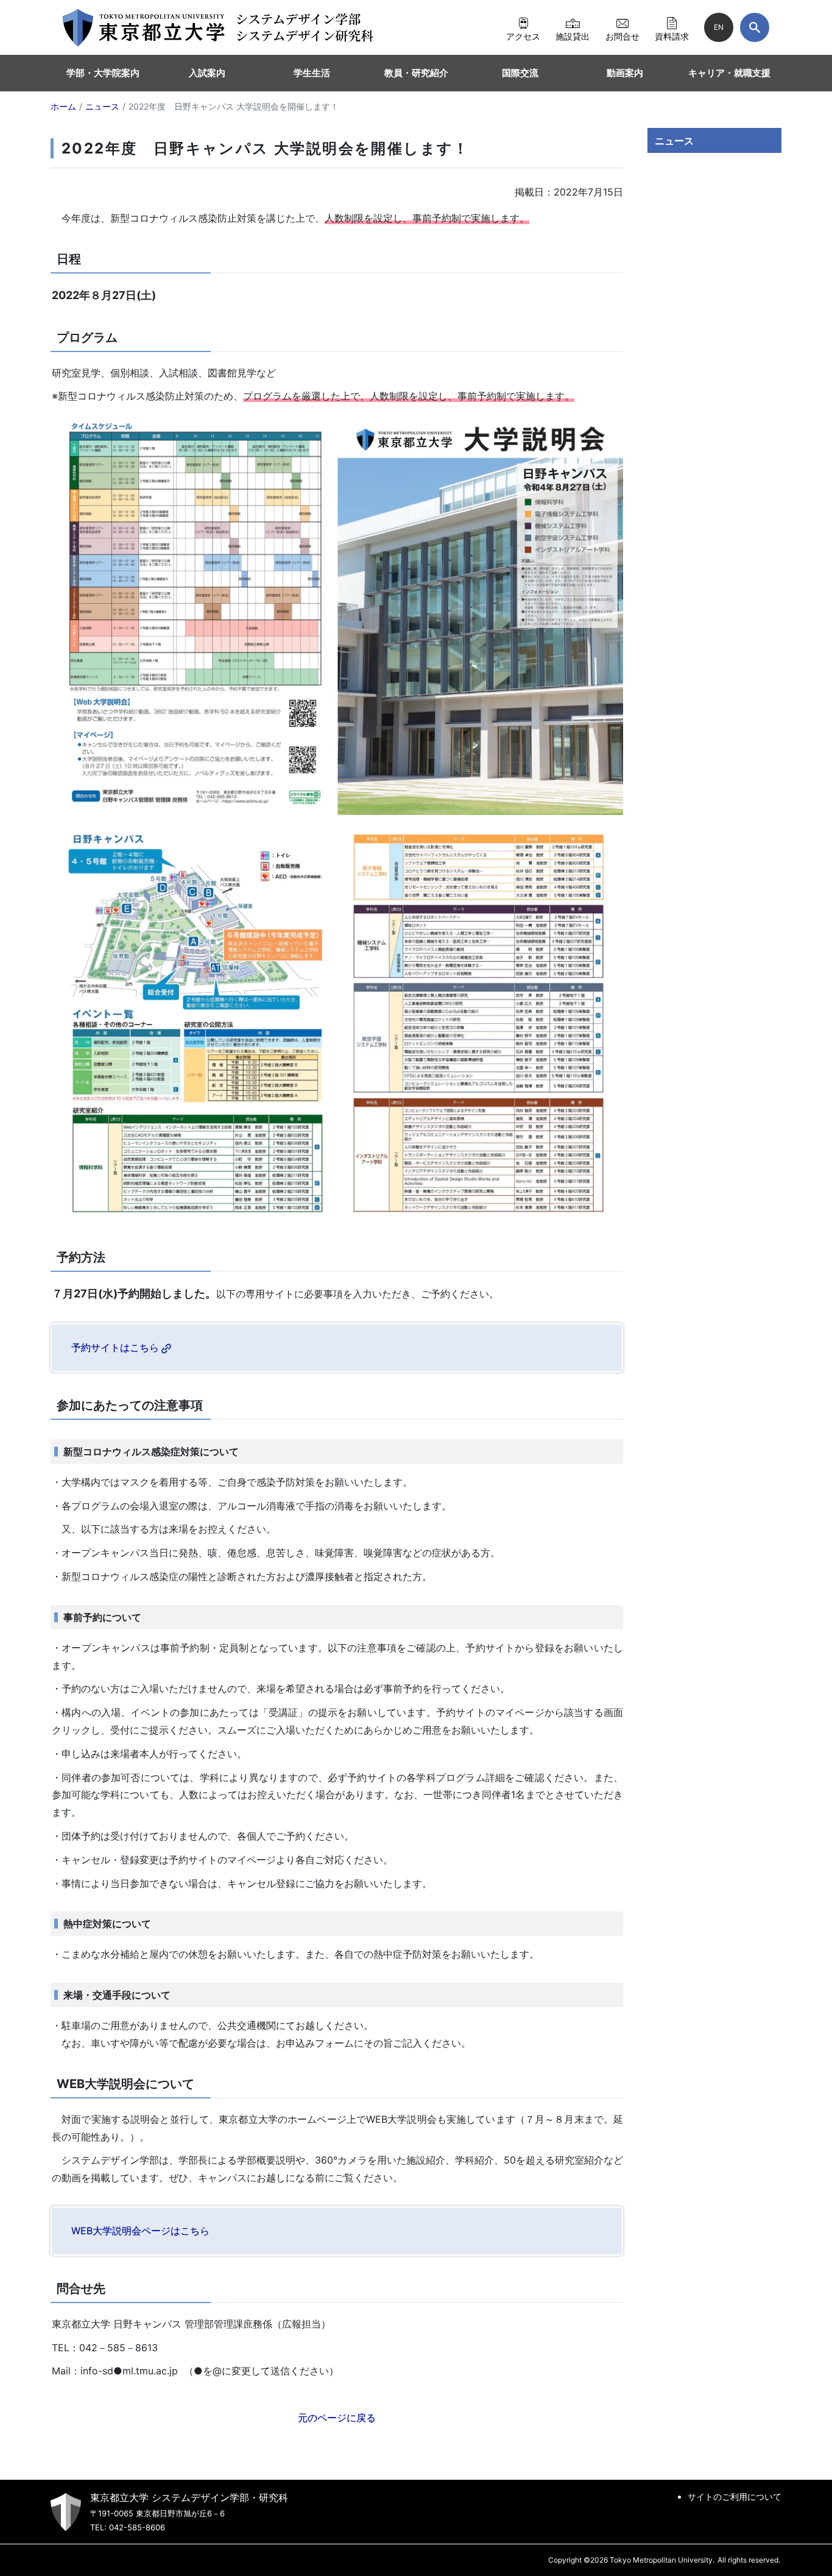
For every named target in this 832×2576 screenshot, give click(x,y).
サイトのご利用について (735, 2497)
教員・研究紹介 (416, 73)
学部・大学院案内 (103, 73)
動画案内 (625, 73)
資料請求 (672, 36)
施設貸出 (573, 36)
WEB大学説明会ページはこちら (140, 2231)
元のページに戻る (337, 2418)
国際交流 (520, 73)
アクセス (523, 36)
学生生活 (312, 73)
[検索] (755, 27)
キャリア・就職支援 (729, 73)
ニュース (674, 141)
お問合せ (622, 36)
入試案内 (207, 73)
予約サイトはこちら (115, 1347)
